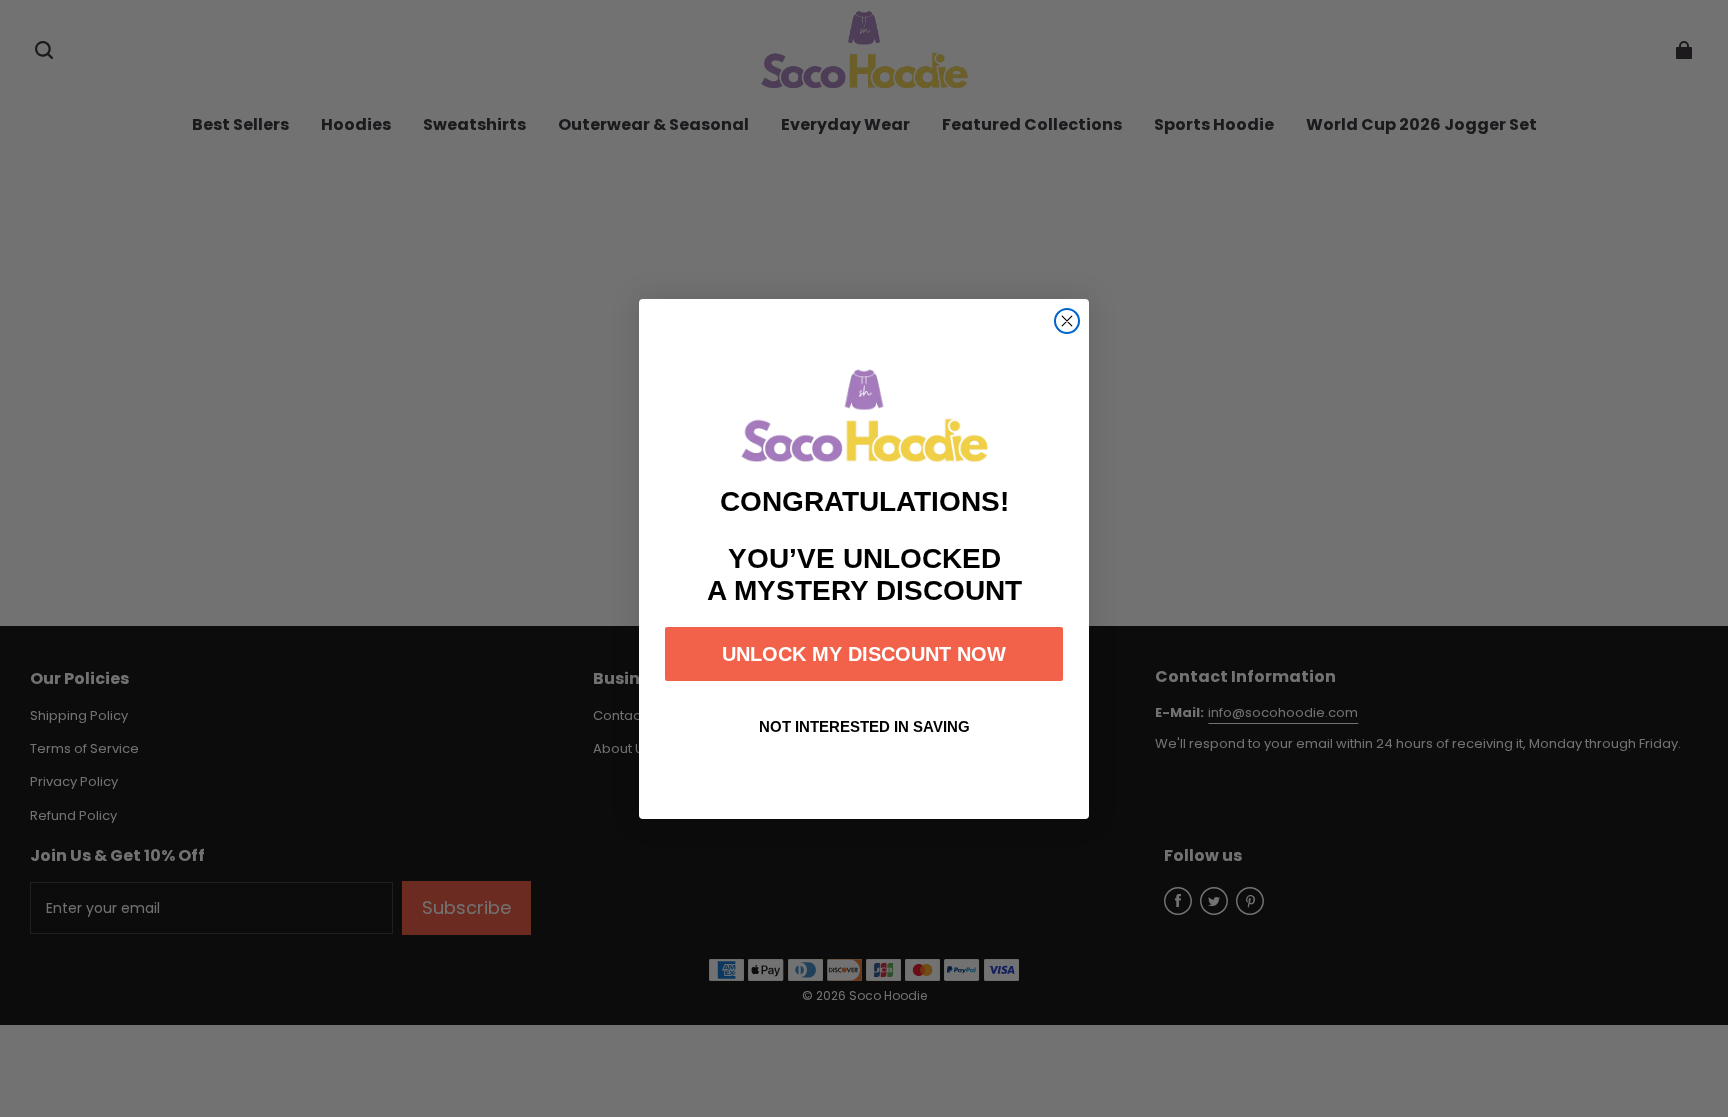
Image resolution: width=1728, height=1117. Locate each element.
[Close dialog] (1067, 321)
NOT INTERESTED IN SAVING (864, 726)
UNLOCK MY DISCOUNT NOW (864, 654)
